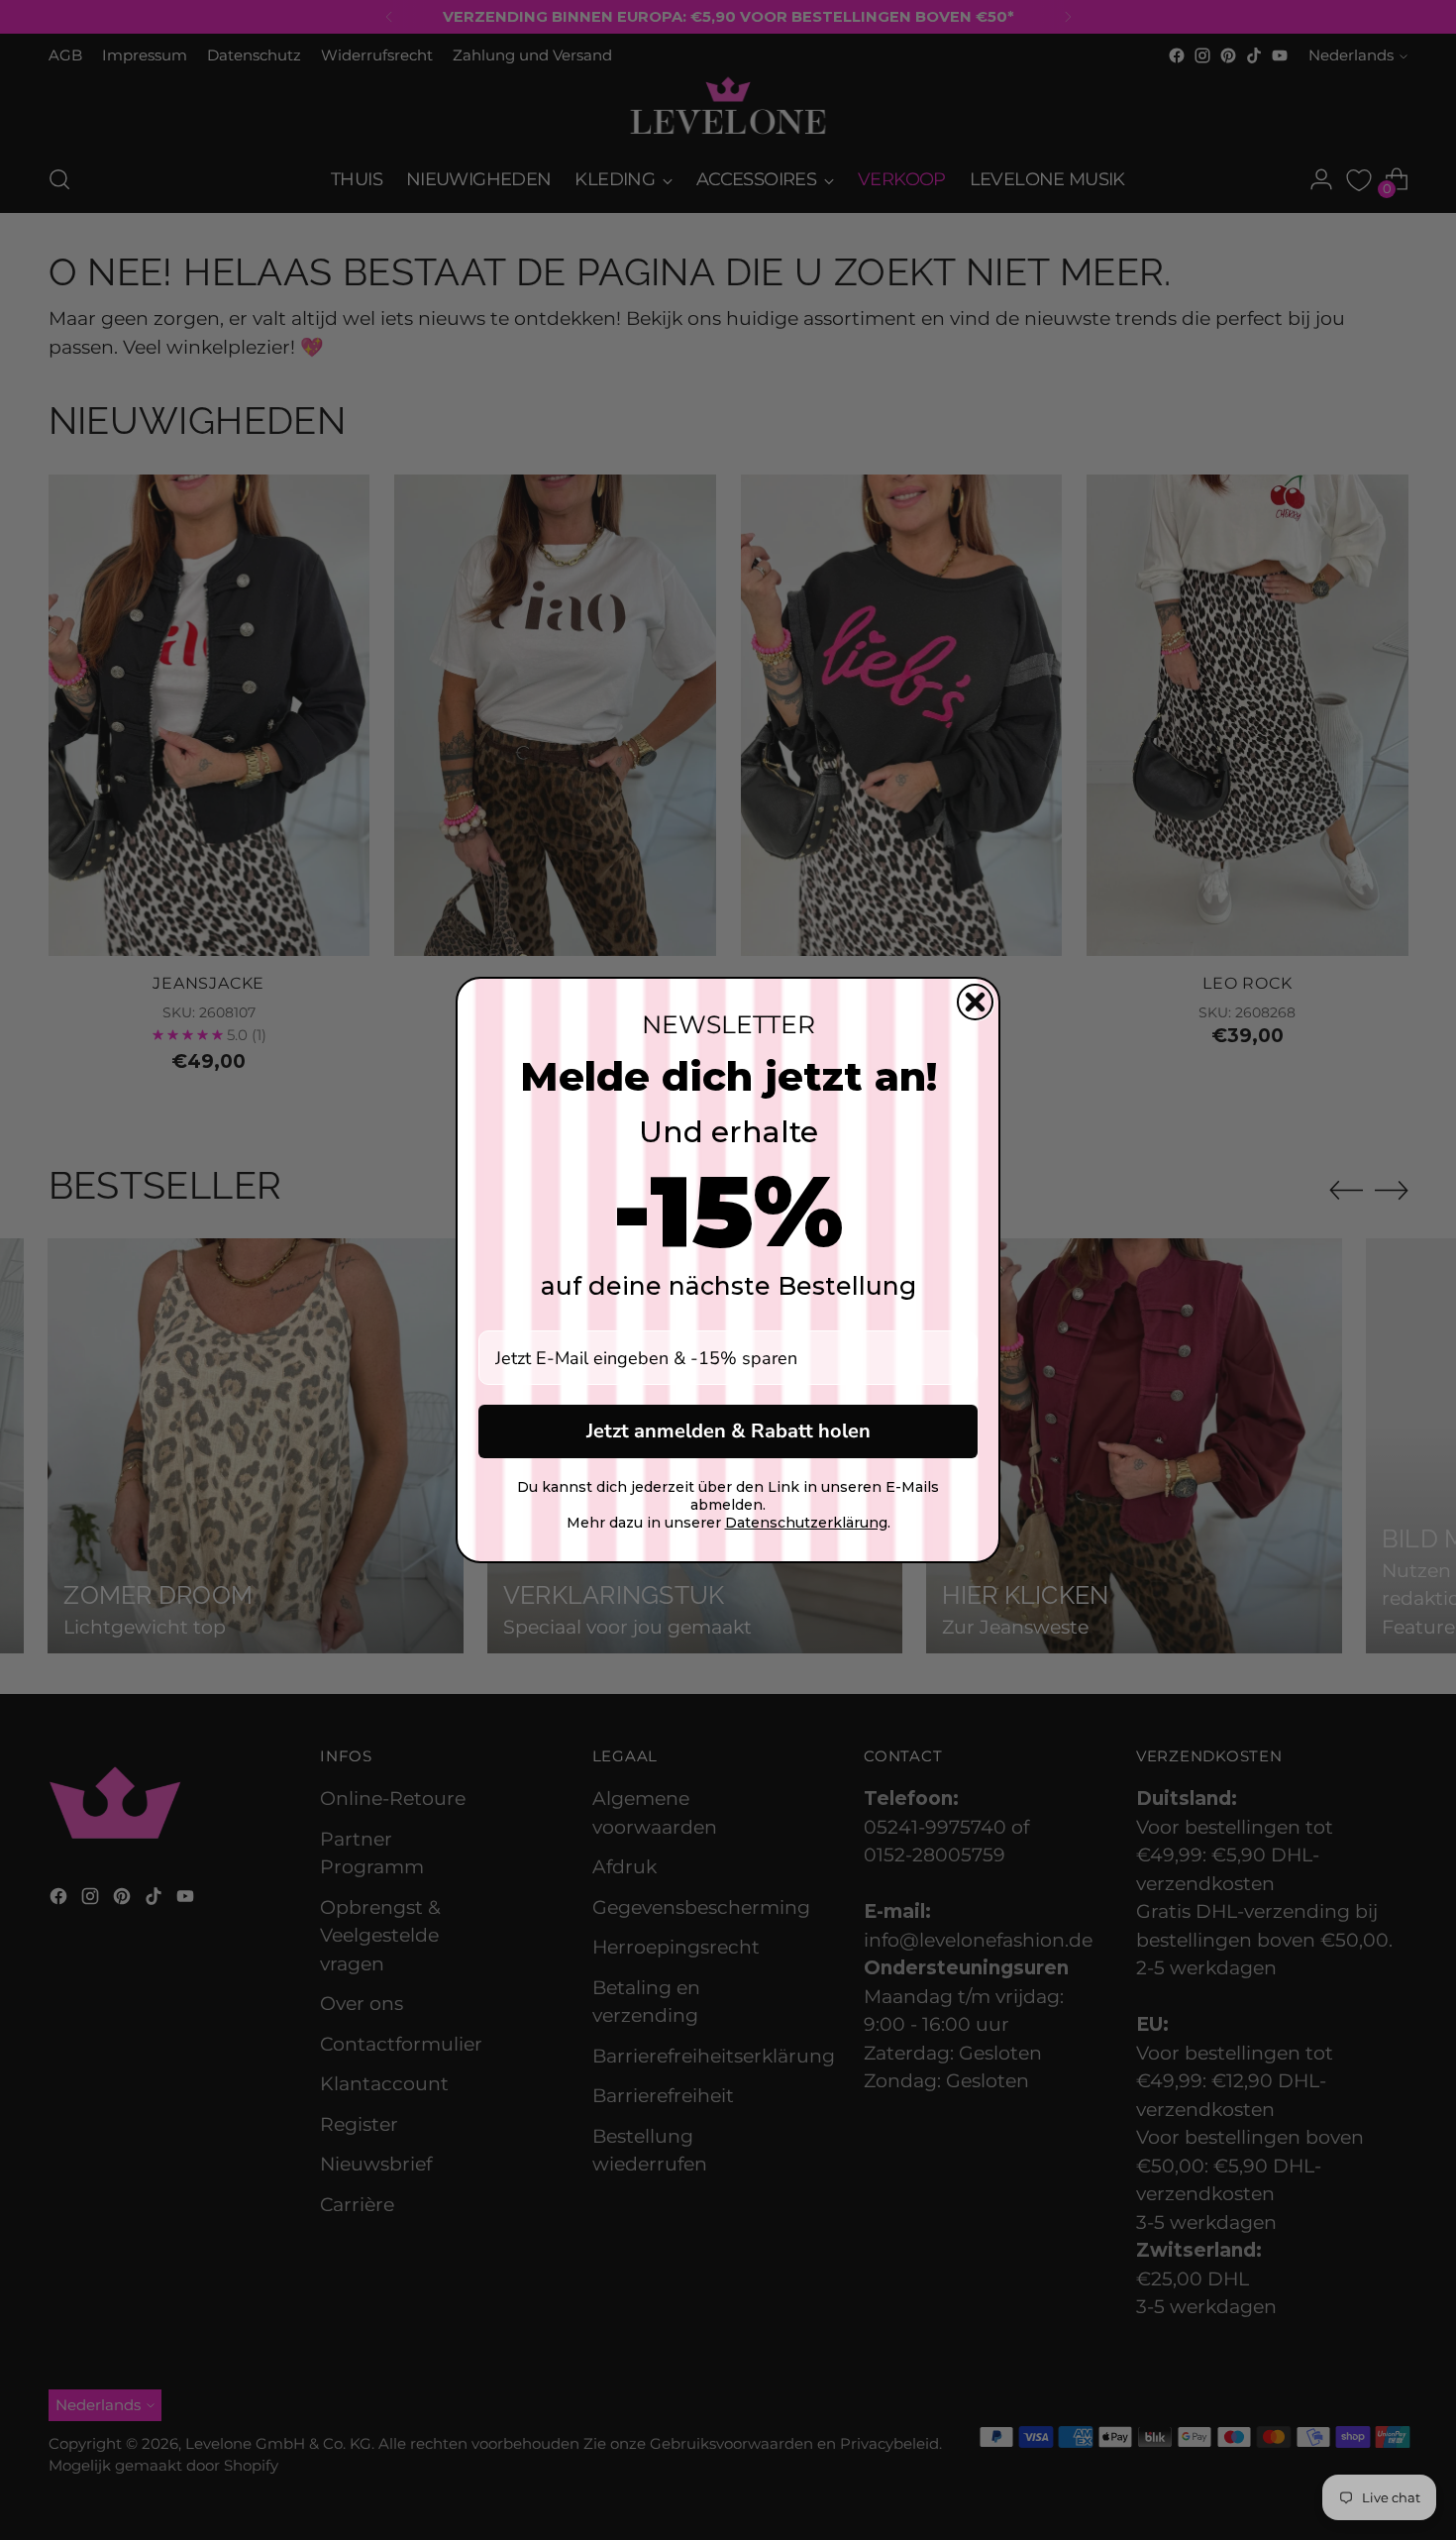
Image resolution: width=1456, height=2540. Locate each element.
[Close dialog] (975, 1002)
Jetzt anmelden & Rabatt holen (728, 1431)
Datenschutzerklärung (806, 1523)
